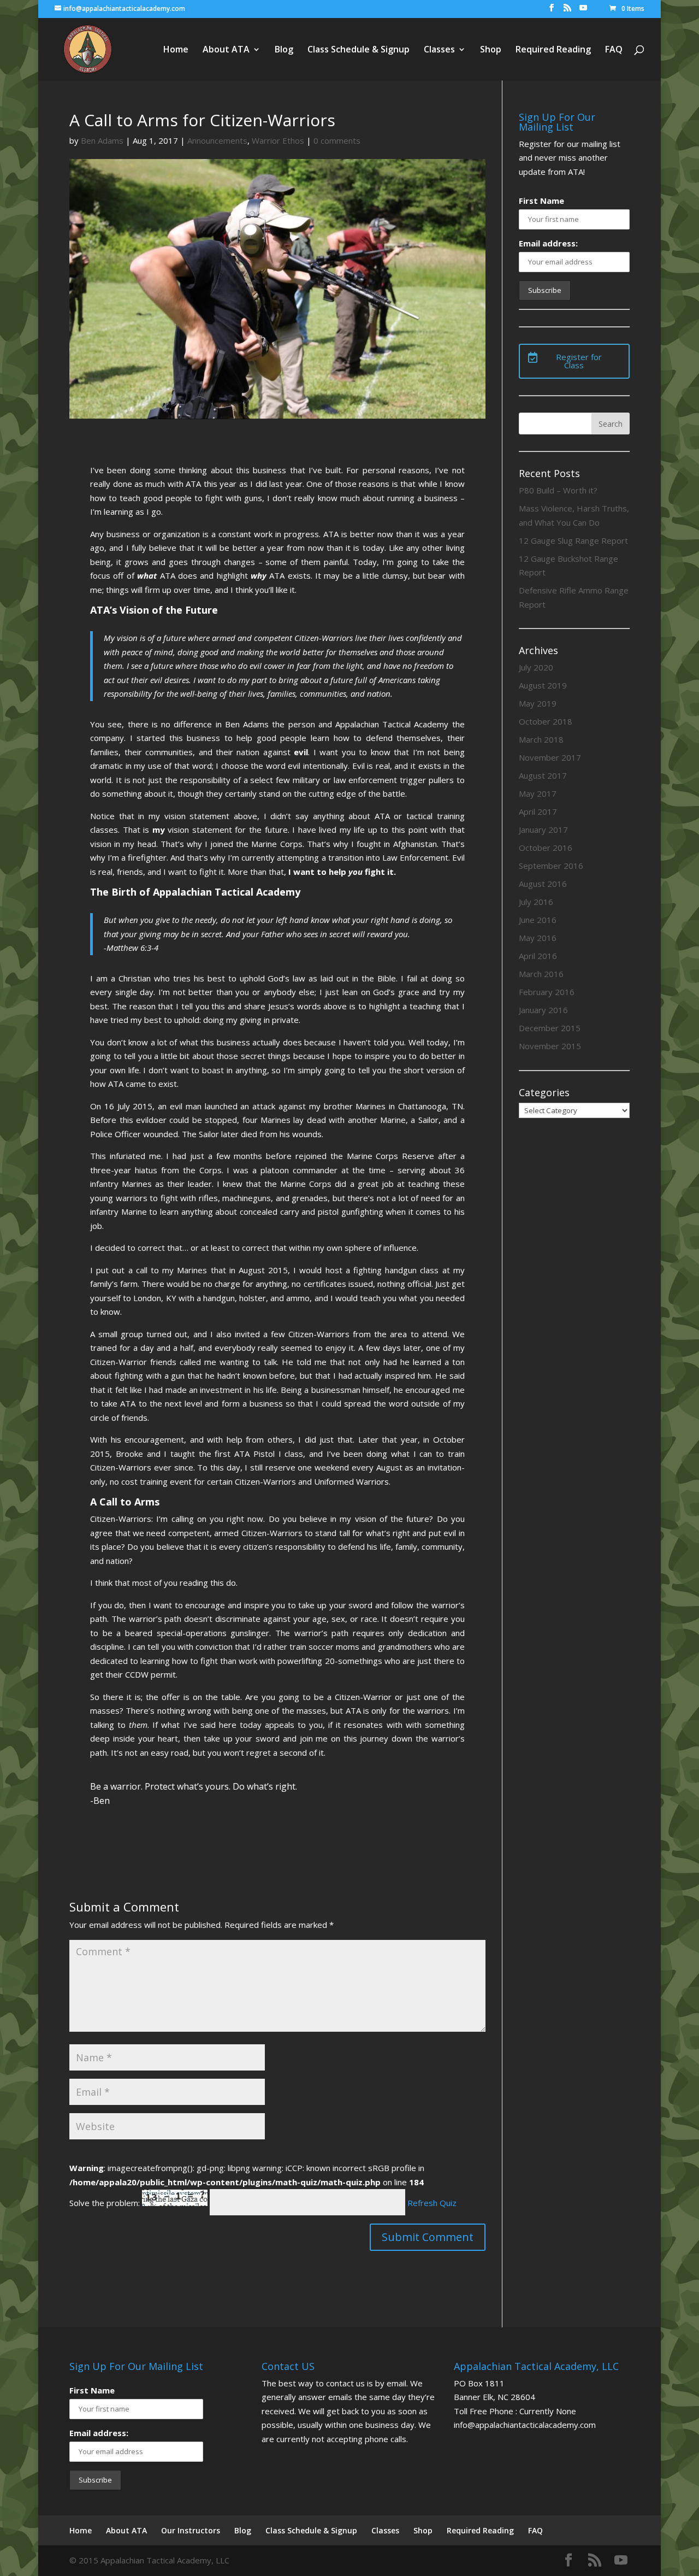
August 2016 (543, 884)
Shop (491, 50)
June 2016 (538, 920)
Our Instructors (191, 2530)
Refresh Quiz (432, 2203)
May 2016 (538, 938)
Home (176, 50)
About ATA (226, 50)
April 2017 (538, 811)
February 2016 (547, 992)
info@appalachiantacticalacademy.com (525, 2425)
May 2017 (538, 793)
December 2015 (550, 1028)
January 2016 (543, 1010)
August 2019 (543, 685)
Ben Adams (102, 140)
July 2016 (536, 902)
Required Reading (553, 50)
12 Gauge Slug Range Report (573, 540)
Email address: (548, 243)
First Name (541, 201)
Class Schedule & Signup (359, 50)
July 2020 (536, 667)
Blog (284, 50)
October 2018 (546, 721)
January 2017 (543, 830)
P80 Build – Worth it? (558, 490)
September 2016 (551, 866)
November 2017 (550, 757)
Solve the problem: (106, 2203)
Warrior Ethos (278, 140)
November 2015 (550, 1046)
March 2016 (541, 974)
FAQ (614, 50)
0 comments (337, 140)
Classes (439, 50)
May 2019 (538, 703)
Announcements (217, 140)
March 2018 (541, 739)
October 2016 (546, 848)
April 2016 (538, 956)
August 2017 (543, 775)
